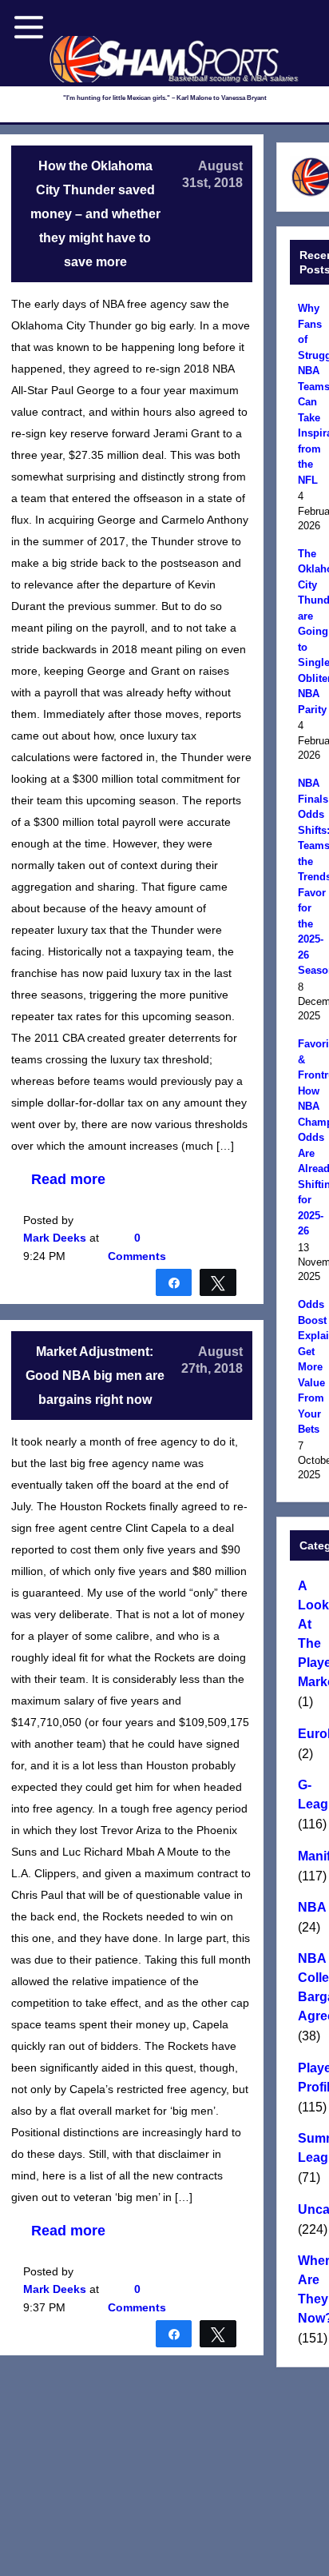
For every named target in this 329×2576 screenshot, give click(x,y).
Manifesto (311, 1856)
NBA (311, 1907)
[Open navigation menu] (29, 27)
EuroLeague (311, 1734)
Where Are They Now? (311, 2289)
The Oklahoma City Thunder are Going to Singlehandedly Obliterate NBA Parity (311, 632)
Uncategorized (311, 2209)
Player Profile (311, 2078)
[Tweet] (218, 1282)
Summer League (311, 2148)
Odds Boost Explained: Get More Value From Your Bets (311, 1367)
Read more (68, 1179)
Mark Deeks (55, 1238)
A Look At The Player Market (311, 1634)
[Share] (174, 1282)
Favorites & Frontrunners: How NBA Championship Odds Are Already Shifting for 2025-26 (311, 1137)
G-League (311, 1794)
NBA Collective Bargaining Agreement (311, 1987)
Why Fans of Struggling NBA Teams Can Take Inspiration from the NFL (311, 394)
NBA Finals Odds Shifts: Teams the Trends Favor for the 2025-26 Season (311, 877)
